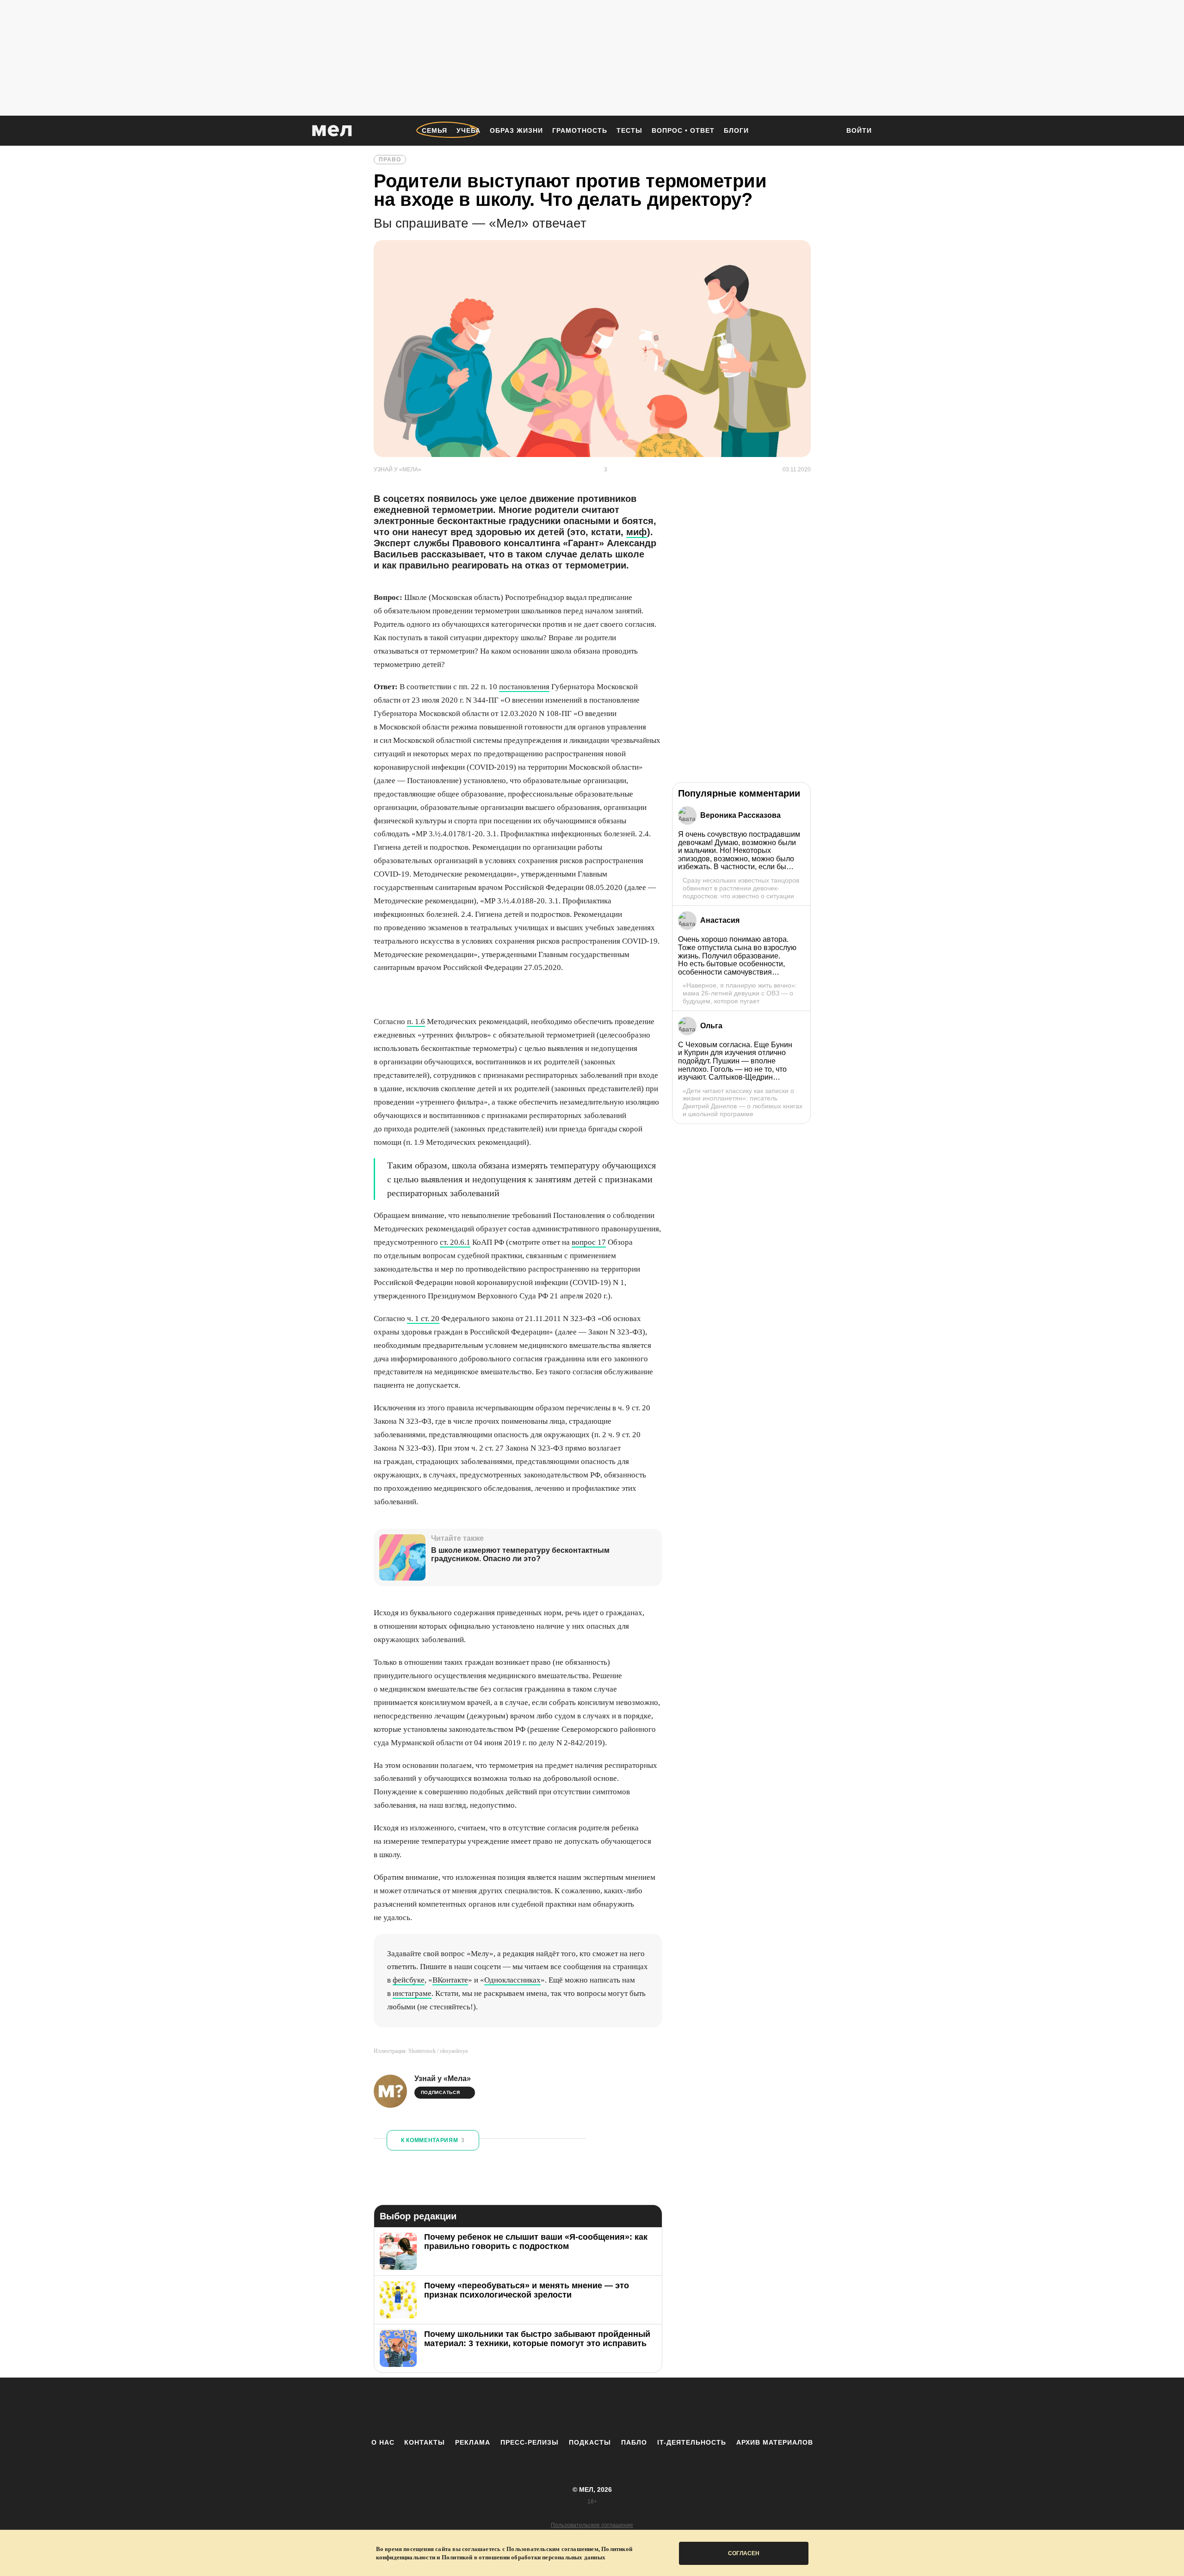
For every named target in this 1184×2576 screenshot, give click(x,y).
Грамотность (580, 130)
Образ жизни (516, 130)
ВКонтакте (450, 1980)
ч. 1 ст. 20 (423, 1319)
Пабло (634, 2442)
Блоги (736, 130)
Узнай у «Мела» (443, 2079)
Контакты (425, 2442)
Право (390, 160)
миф (637, 532)
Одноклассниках (512, 1980)
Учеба (469, 130)
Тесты (629, 130)
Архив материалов (775, 2442)
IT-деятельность (692, 2442)
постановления (524, 687)
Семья (435, 130)
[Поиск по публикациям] (828, 131)
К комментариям (433, 2140)
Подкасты (590, 2442)
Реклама (473, 2442)
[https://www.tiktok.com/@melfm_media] (592, 2408)
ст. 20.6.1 (455, 1242)
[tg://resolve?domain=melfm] (516, 2408)
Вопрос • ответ (683, 130)
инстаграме (412, 1993)
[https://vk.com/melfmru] (567, 2408)
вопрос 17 (589, 1242)
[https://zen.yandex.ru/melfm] (541, 2408)
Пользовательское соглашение (592, 2525)
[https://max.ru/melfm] (668, 2408)
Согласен (744, 2553)
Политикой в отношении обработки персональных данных (524, 2557)
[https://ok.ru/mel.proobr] (643, 2408)
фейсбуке (409, 1980)
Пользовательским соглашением (552, 2549)
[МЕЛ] (332, 131)
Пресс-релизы (530, 2442)
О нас (383, 2442)
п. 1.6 (416, 1022)
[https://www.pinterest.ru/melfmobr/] (617, 2408)
